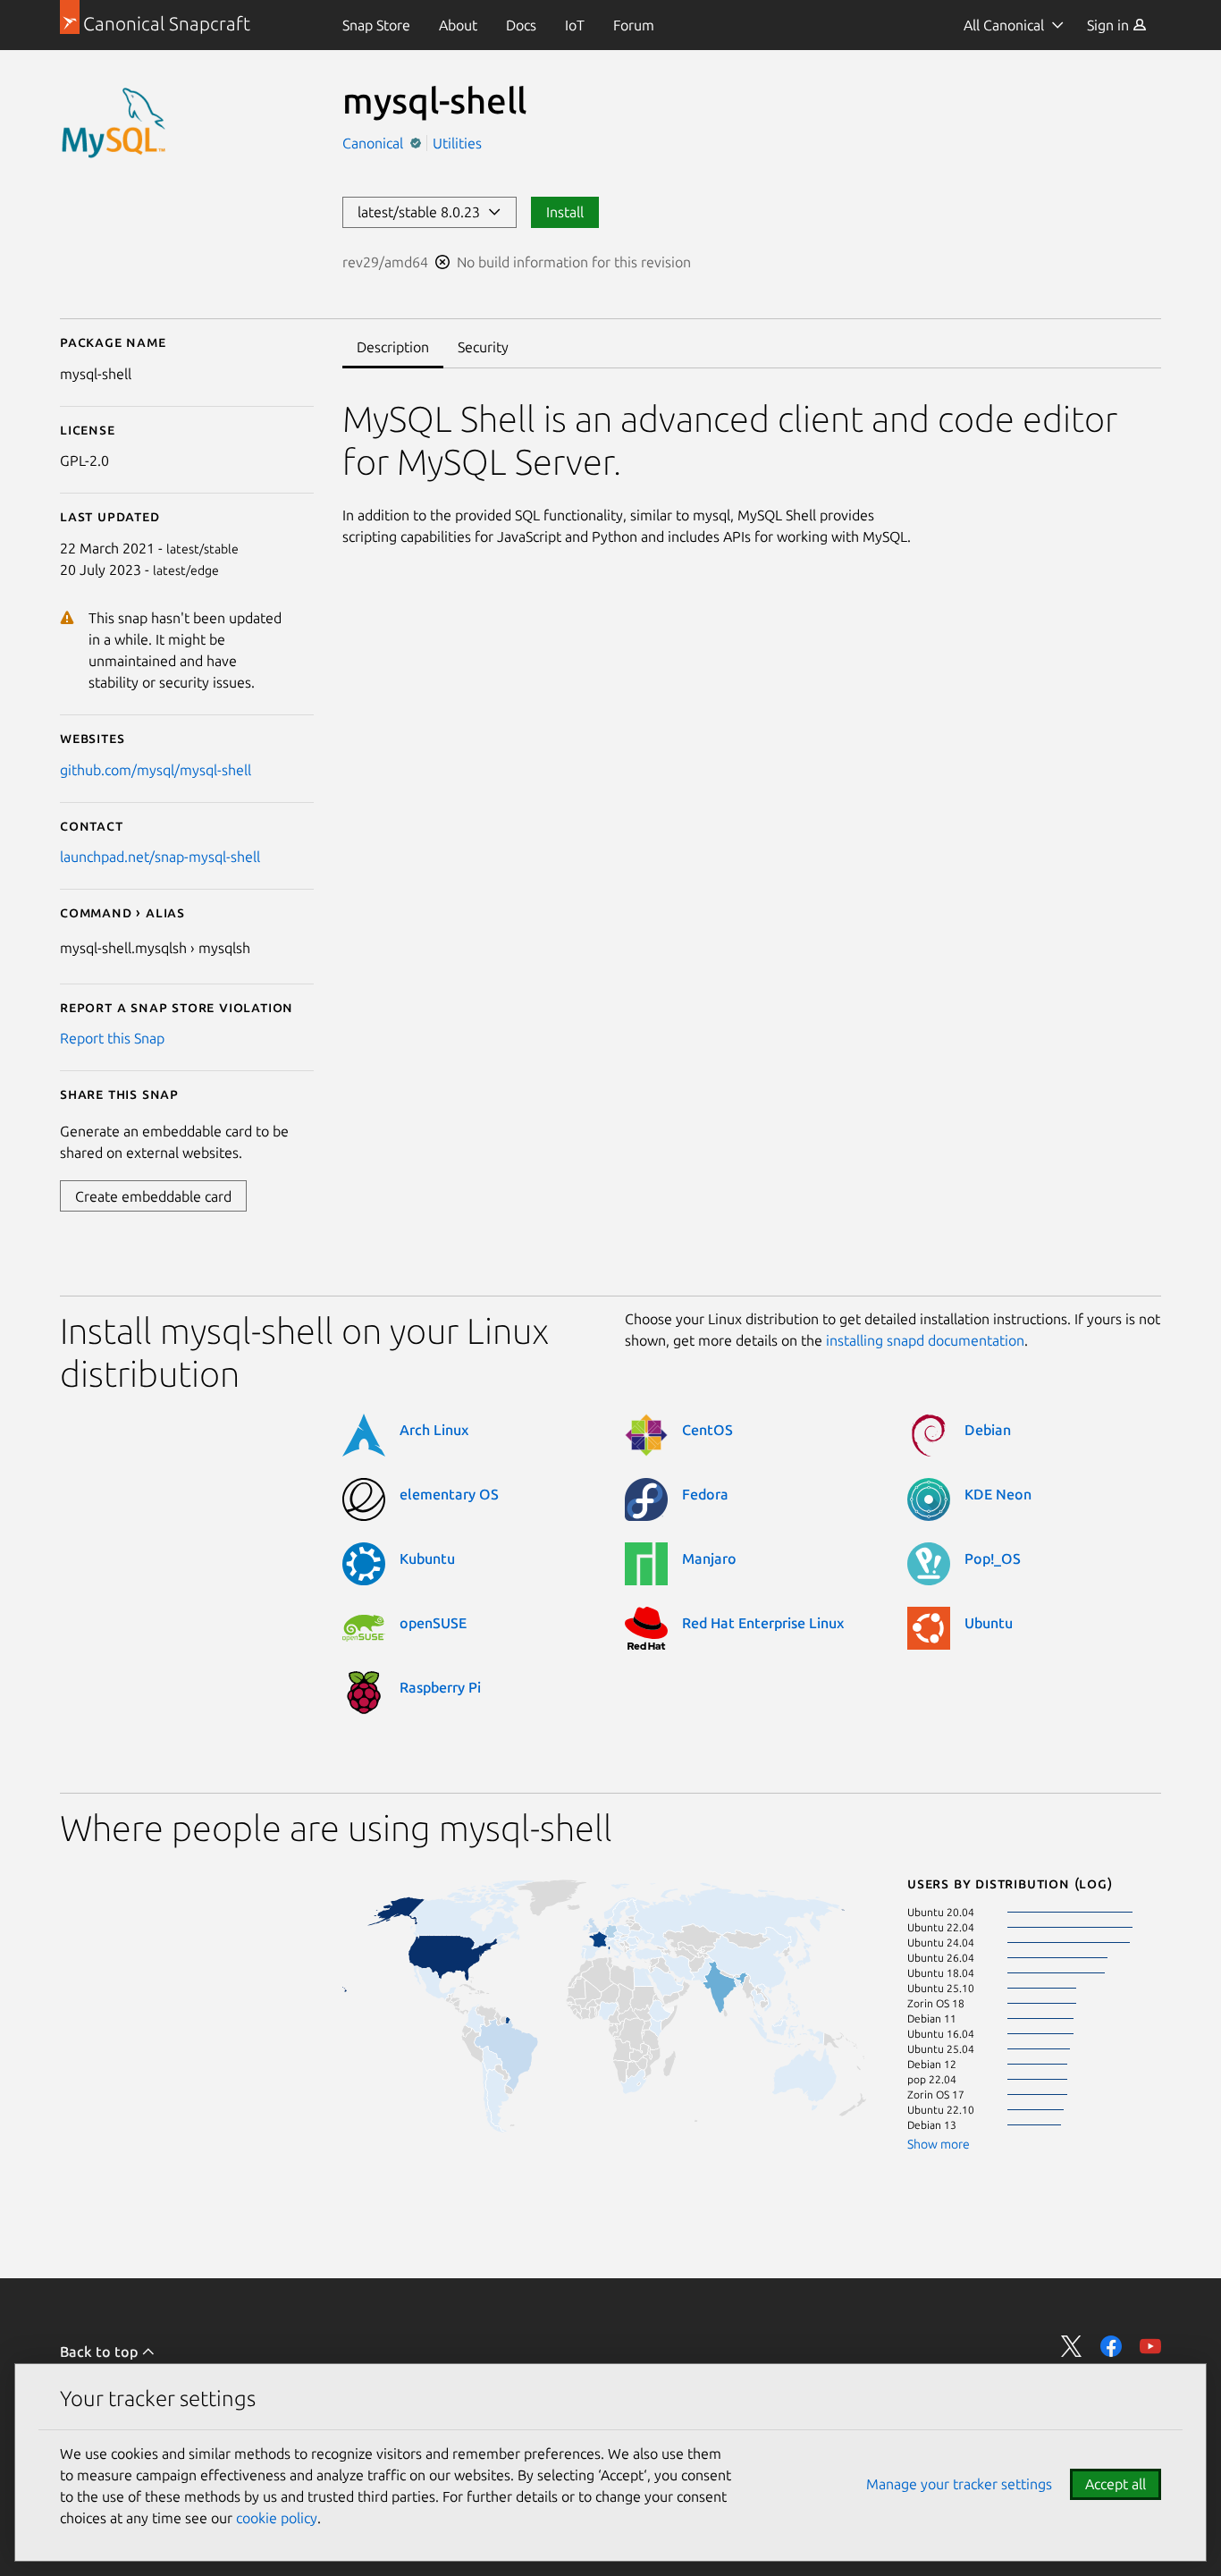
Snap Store (376, 25)
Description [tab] (393, 347)
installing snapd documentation (925, 1340)
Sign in (1110, 25)
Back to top (101, 2352)
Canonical (375, 143)
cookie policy (277, 2518)
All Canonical (1004, 25)
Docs (521, 25)
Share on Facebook (1111, 2346)
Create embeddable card (153, 1196)
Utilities (457, 143)
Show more (939, 2144)
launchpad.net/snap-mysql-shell (160, 857)
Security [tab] (483, 347)
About (458, 25)
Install (565, 212)
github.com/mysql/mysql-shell (156, 770)
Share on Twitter (1072, 2346)
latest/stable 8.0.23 (422, 212)
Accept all (1116, 2484)
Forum (634, 25)
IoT (575, 25)
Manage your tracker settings (959, 2484)
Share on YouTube (1150, 2346)
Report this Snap (112, 1038)
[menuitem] (376, 25)
